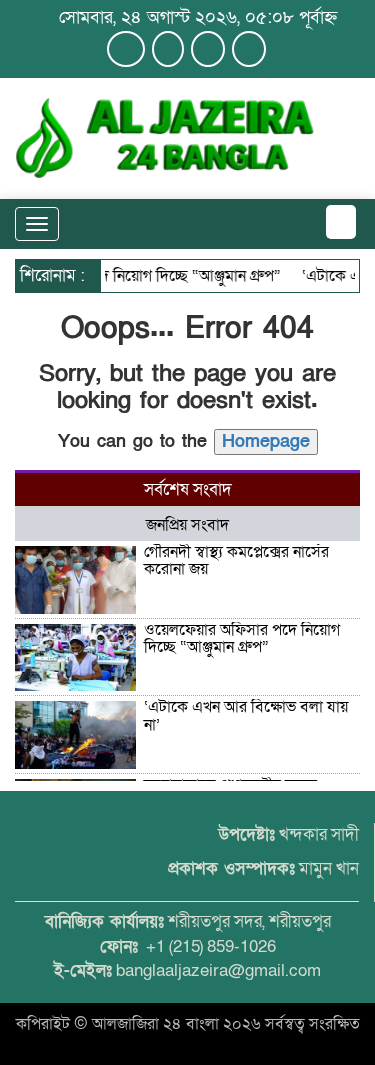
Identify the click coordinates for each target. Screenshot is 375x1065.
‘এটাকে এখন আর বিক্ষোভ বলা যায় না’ (246, 716)
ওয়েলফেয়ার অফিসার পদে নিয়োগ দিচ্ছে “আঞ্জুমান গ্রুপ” (242, 639)
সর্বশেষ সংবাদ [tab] (188, 489)
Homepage (266, 441)
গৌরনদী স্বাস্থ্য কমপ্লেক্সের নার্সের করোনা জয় (236, 561)
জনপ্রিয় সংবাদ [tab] (187, 525)
